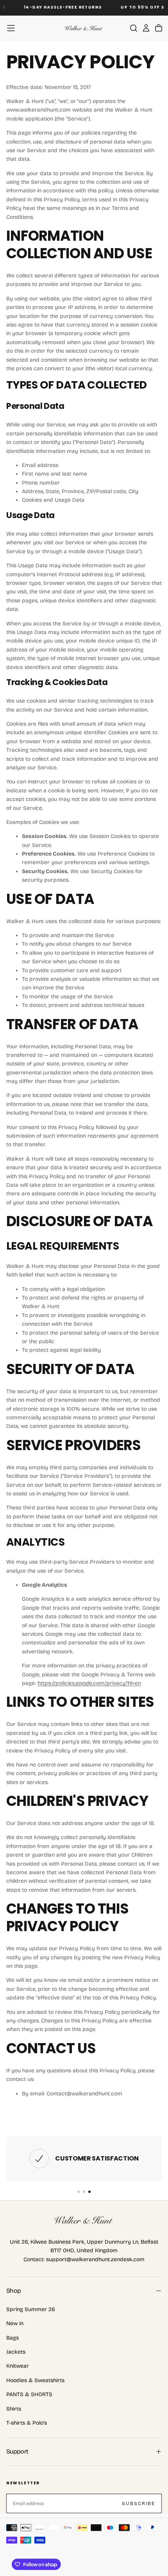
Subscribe (139, 2503)
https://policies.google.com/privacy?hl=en (89, 1683)
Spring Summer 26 (31, 2309)
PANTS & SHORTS (29, 2394)
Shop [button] (13, 2291)
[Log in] (146, 28)
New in (15, 2323)
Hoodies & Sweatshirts (35, 2380)
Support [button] (17, 2451)
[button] (11, 28)
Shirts (14, 2409)
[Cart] (159, 28)
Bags (13, 2338)
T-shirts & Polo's (27, 2423)
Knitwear (18, 2366)
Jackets (16, 2352)
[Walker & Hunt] (84, 2220)
